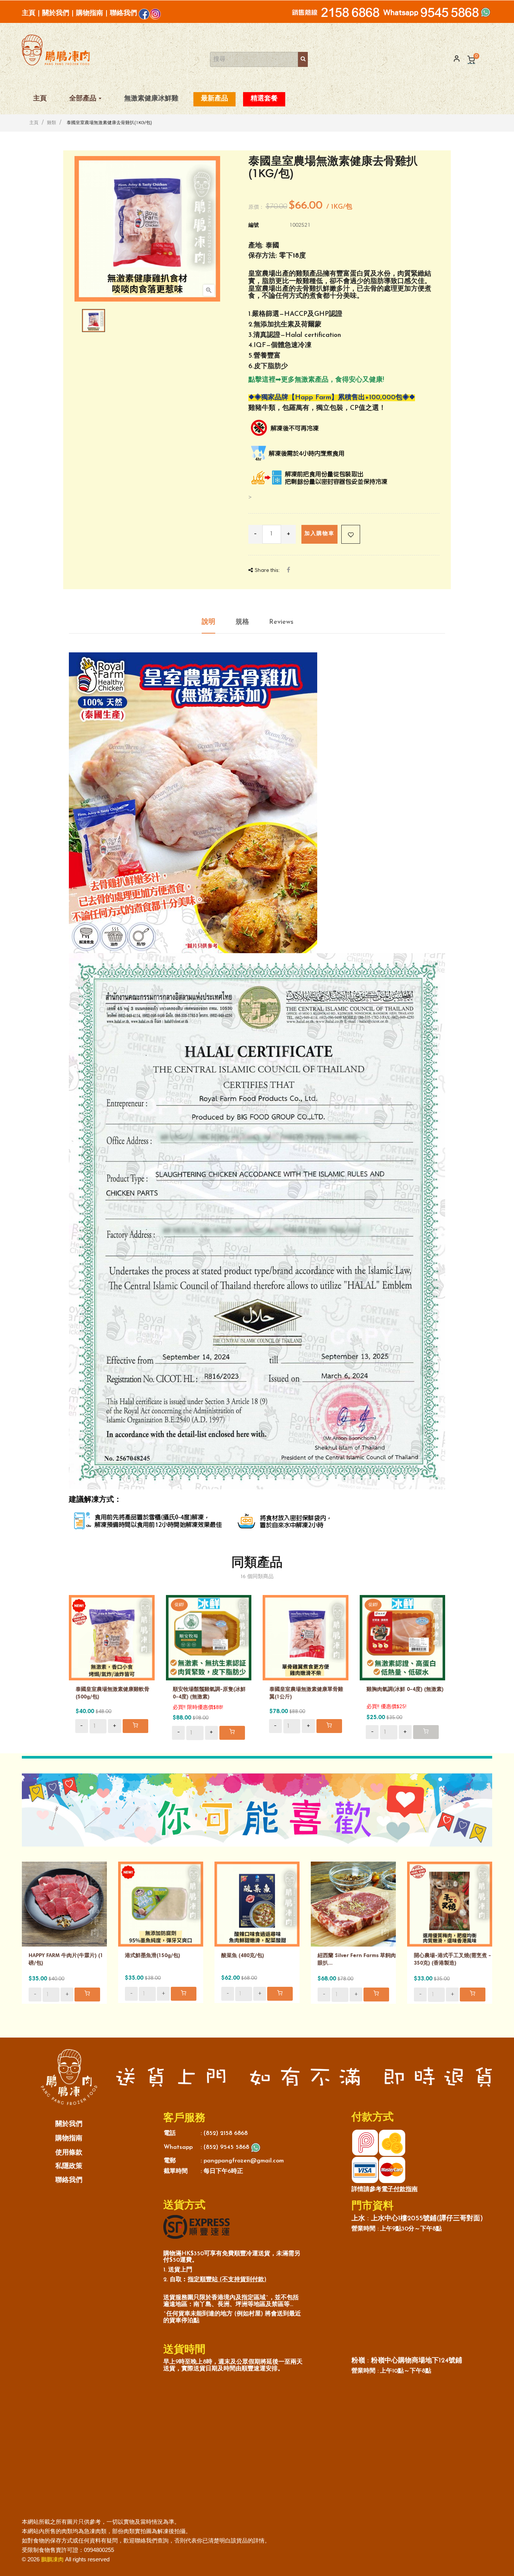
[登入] (453, 59)
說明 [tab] (208, 622)
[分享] (288, 571)
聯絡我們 (123, 13)
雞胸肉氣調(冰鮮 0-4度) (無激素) (405, 1690)
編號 (254, 226)
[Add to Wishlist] (351, 534)
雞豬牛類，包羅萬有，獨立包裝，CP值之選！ (317, 408)
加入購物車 (319, 534)
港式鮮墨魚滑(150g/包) (153, 1956)
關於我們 (56, 13)
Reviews (281, 622)
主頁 (29, 13)
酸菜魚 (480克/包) (243, 1956)
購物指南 (90, 13)
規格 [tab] (242, 622)
